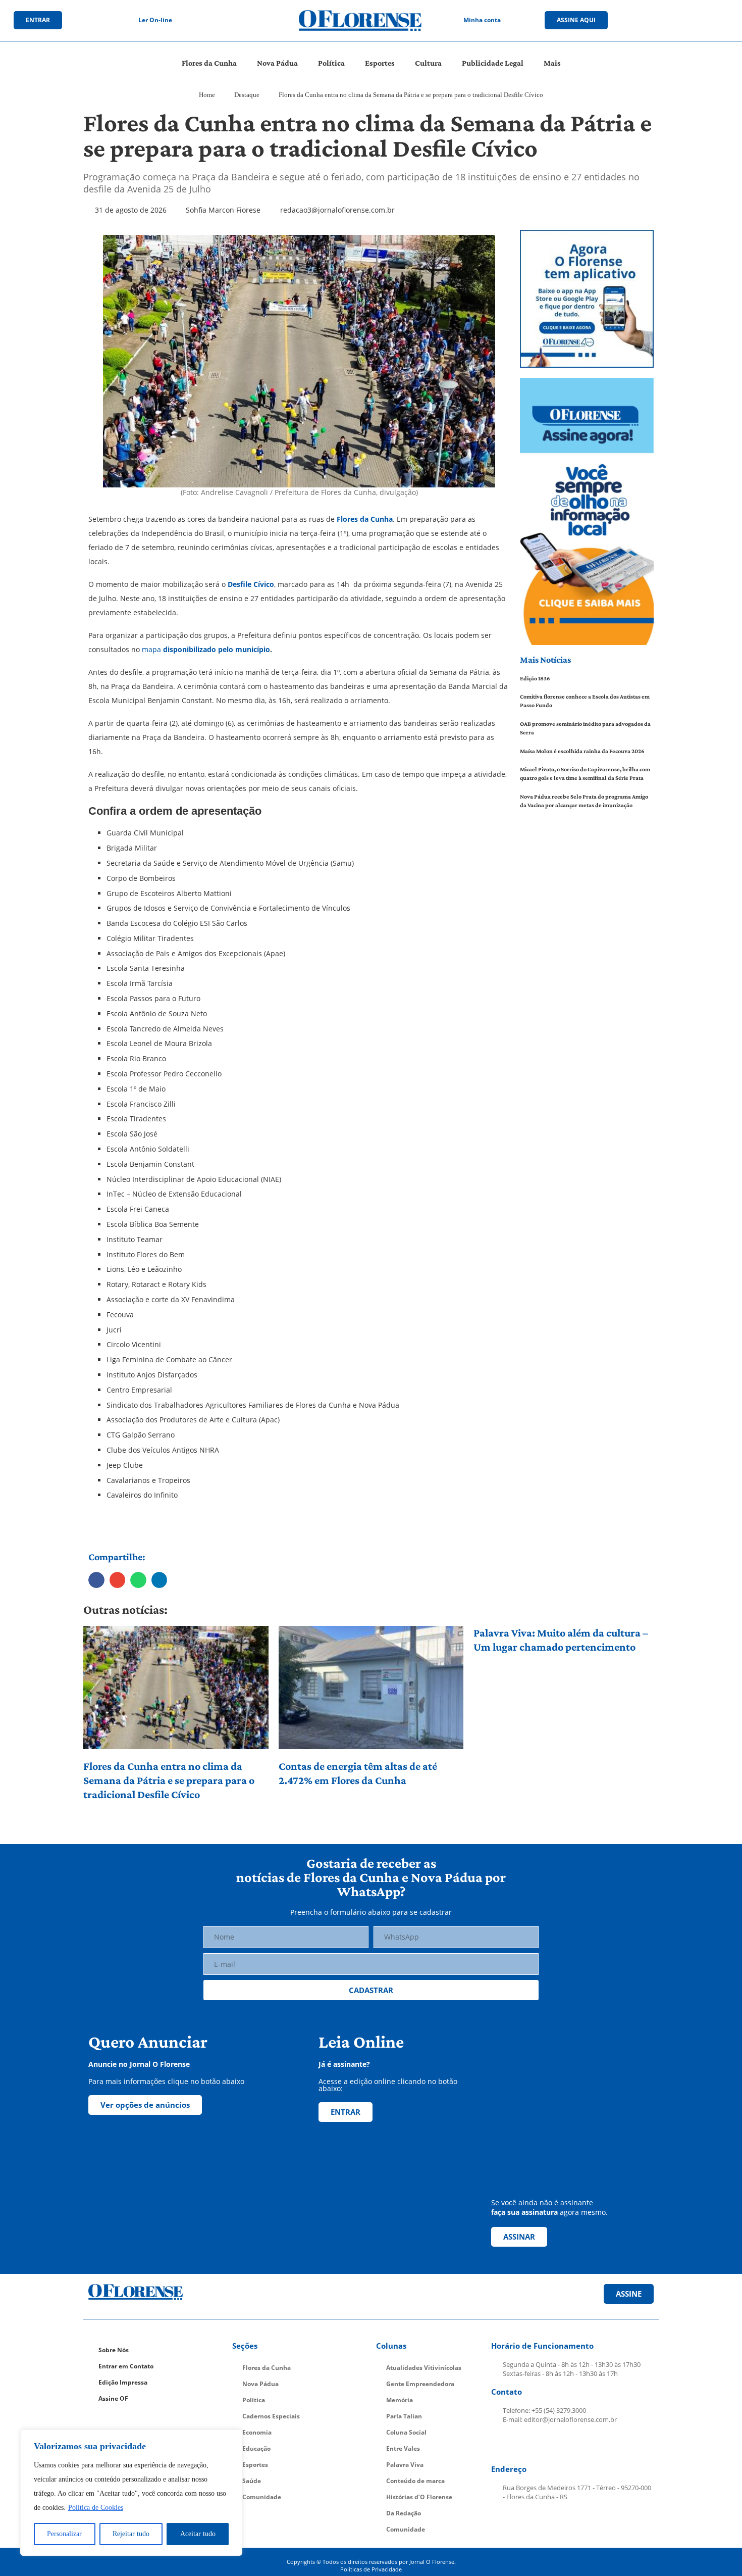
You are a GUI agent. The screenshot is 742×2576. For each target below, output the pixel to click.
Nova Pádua (277, 63)
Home (207, 95)
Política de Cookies (96, 2508)
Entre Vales (403, 2448)
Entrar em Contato (126, 2366)
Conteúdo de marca (415, 2481)
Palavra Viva (405, 2465)
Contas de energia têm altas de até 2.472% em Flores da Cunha (358, 1773)
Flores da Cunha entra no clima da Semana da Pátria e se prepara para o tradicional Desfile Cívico (169, 1780)
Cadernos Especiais (271, 2416)
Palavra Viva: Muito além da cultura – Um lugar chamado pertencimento (561, 1640)
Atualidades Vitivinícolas (424, 2368)
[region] (131, 2493)
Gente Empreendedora (420, 2384)
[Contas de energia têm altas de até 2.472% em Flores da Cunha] (371, 1688)
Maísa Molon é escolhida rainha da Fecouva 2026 (582, 751)
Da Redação (404, 2513)
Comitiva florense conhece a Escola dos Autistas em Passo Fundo (585, 701)
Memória (400, 2400)
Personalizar (64, 2534)
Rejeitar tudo (131, 2534)
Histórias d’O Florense (419, 2497)
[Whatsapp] (710, 20)
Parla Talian (404, 2416)
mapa (206, 649)
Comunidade (262, 2497)
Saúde (252, 2481)
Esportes (380, 63)
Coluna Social (406, 2432)
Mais (552, 63)
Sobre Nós (114, 2350)
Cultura (428, 63)
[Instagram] (668, 20)
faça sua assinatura (524, 2212)
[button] (96, 1580)
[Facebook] (648, 20)
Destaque (247, 95)
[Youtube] (689, 20)
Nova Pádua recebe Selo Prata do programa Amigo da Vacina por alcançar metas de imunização (584, 801)
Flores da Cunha (209, 63)
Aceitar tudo (198, 2534)
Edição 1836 (535, 678)
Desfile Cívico (251, 584)
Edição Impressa (123, 2382)
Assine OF (113, 2398)
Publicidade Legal (493, 63)
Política (331, 63)
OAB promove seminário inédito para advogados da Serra (585, 728)
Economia (257, 2432)
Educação (256, 2448)
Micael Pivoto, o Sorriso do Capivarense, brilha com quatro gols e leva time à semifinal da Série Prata (585, 774)
